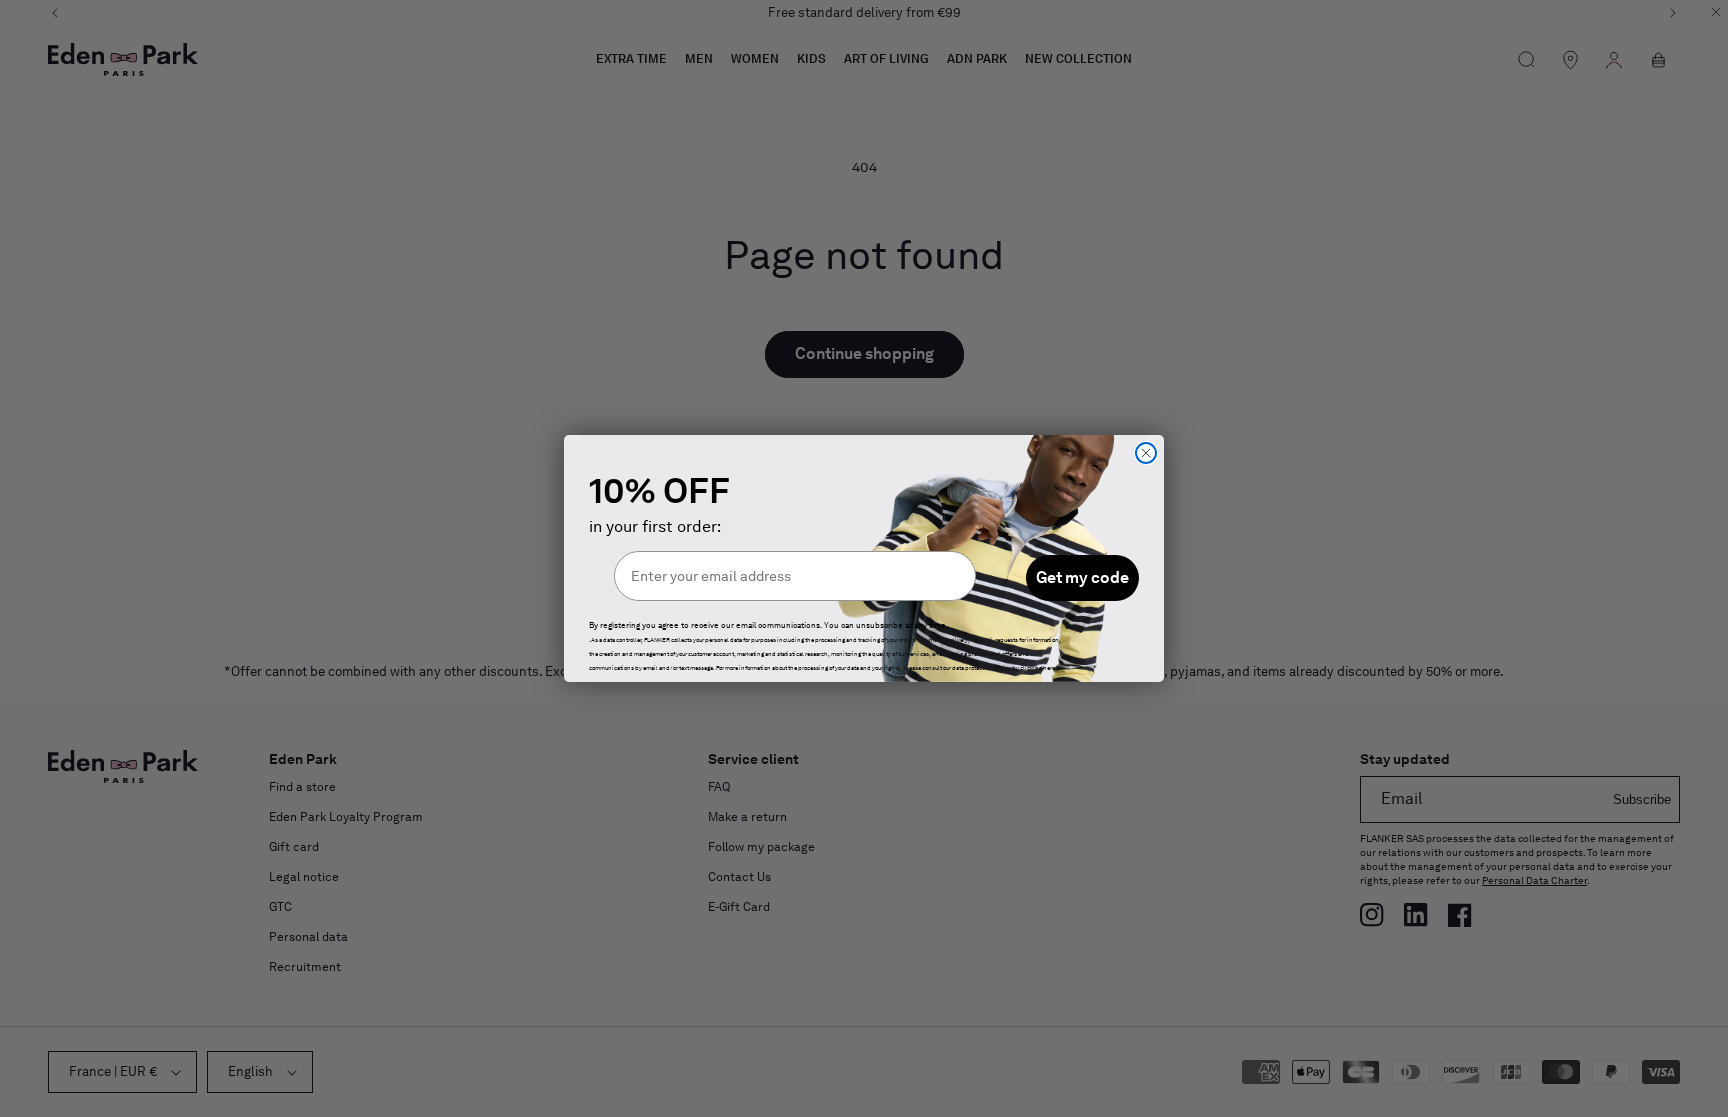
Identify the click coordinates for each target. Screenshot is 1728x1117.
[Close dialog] (1146, 453)
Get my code (1082, 577)
